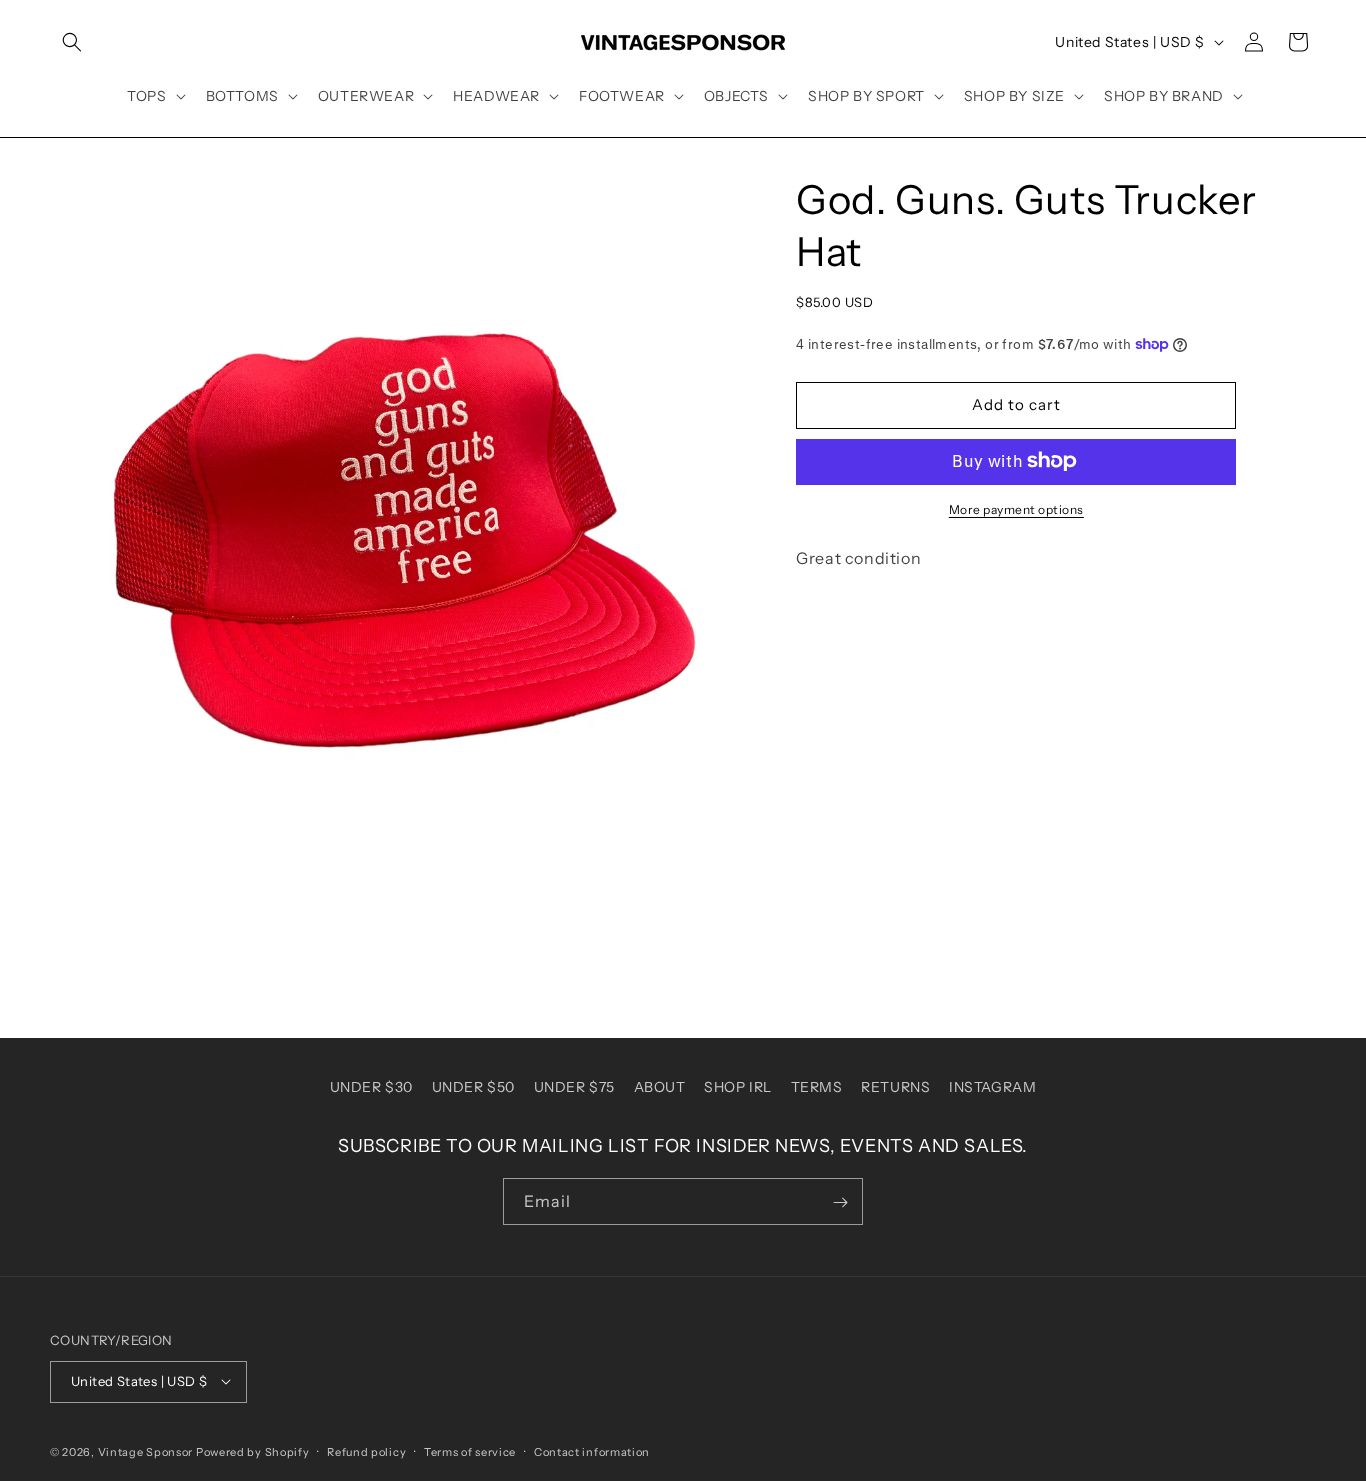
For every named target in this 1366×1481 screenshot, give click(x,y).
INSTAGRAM (992, 1087)
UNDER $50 (473, 1087)
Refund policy (366, 1451)
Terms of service (470, 1451)
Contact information (592, 1451)
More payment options (1016, 508)
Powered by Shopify (253, 1451)
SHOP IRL (738, 1087)
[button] (72, 42)
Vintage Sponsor (146, 1451)
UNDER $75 (574, 1087)
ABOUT (660, 1087)
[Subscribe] (840, 1202)
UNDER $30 (371, 1087)
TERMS (817, 1087)
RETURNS (895, 1087)
